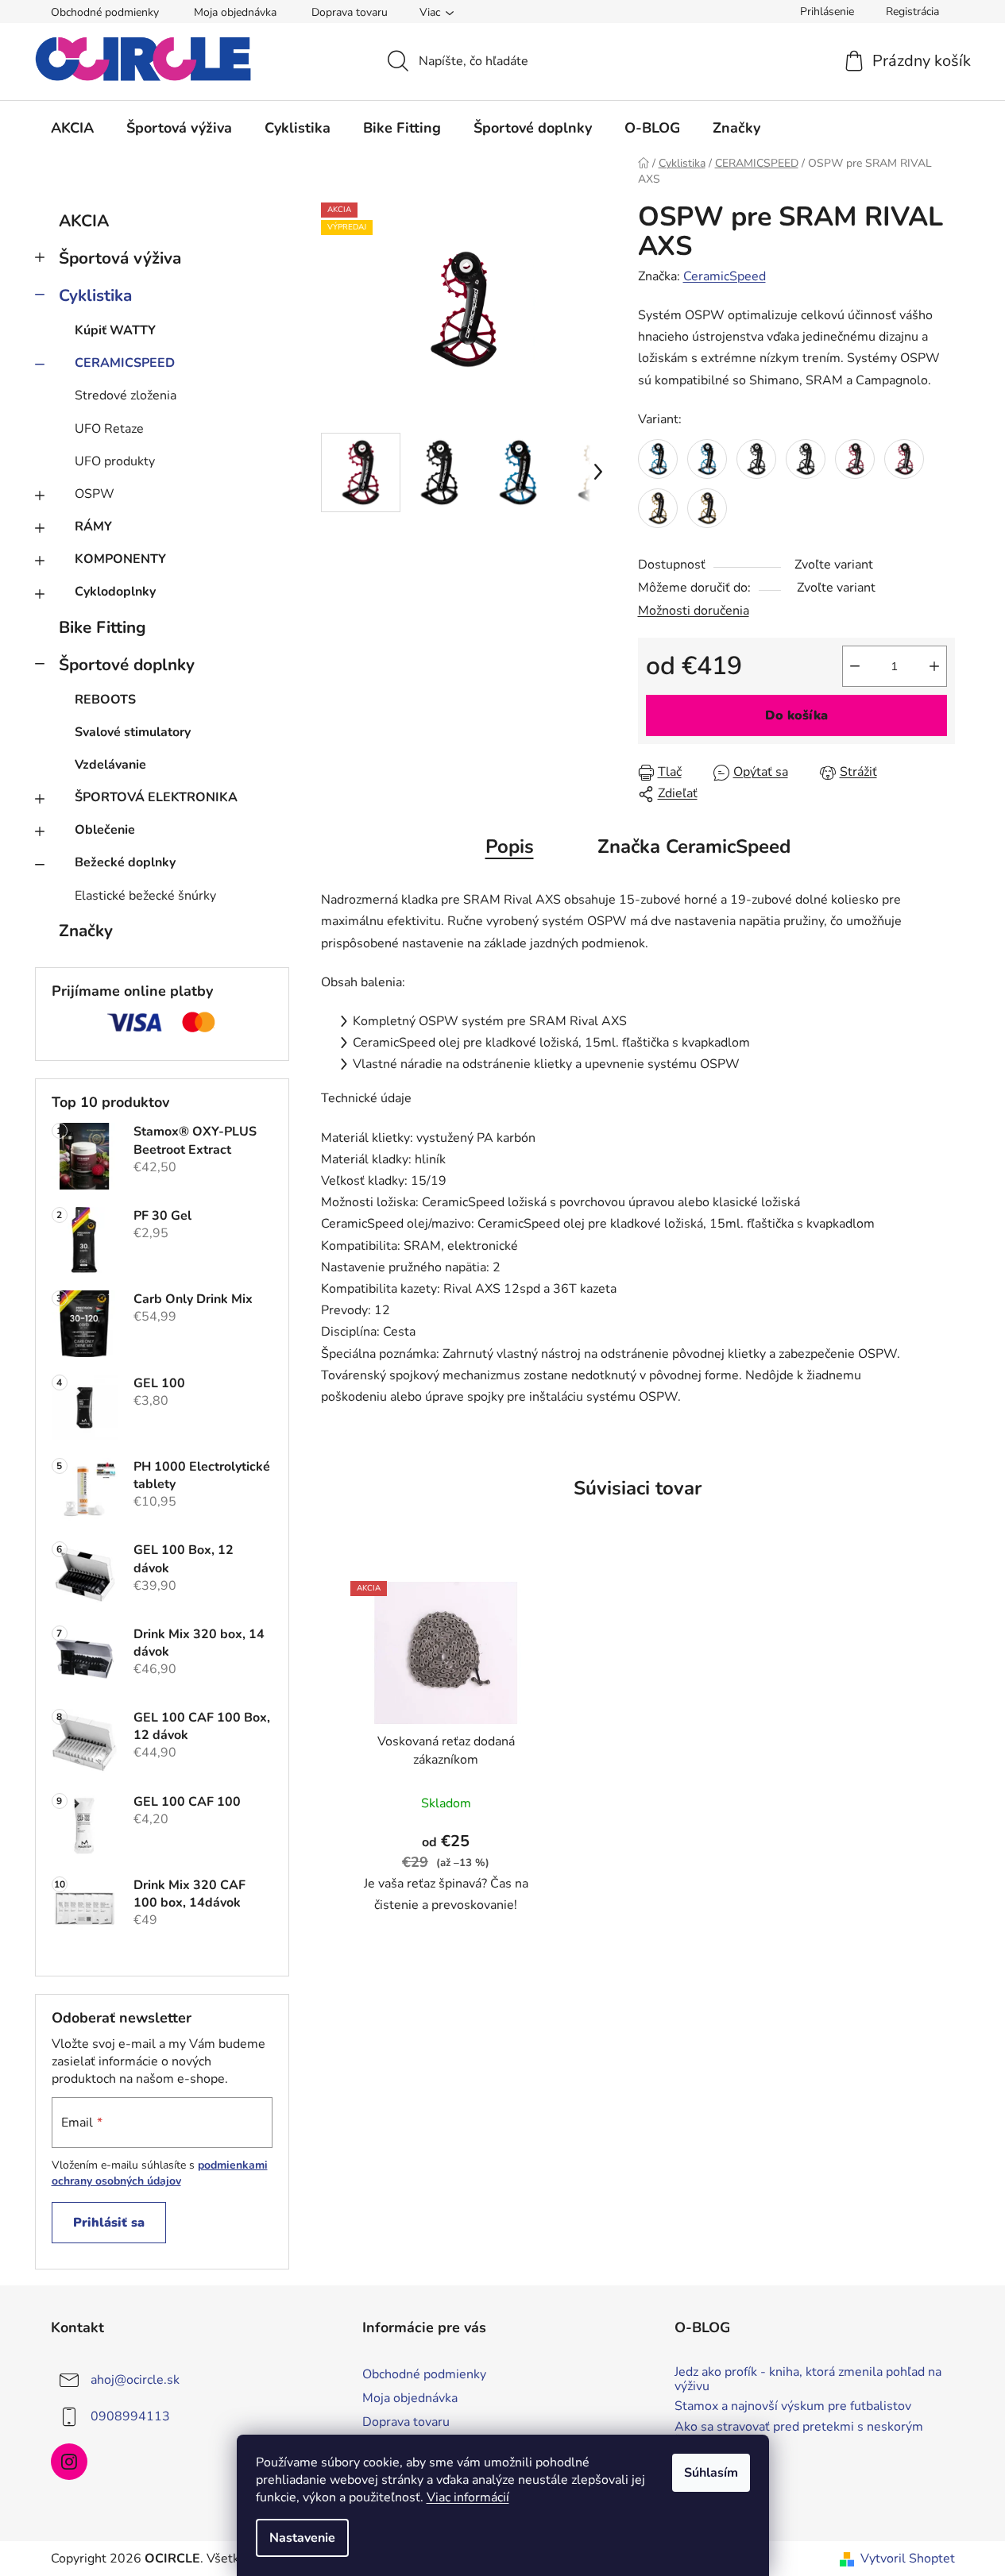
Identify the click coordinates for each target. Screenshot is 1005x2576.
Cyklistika (95, 295)
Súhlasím (711, 2473)
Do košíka (796, 715)
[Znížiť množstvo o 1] (855, 666)
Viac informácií (468, 2497)
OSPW (95, 494)
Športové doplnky (127, 665)
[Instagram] (69, 2462)
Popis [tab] (510, 846)
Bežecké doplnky (125, 862)
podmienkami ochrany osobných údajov (160, 2173)
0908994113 (130, 2416)
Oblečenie (105, 830)
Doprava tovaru (350, 12)
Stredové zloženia (126, 395)
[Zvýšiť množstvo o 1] (934, 666)
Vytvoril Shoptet (908, 2559)
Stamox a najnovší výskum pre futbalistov (793, 2407)
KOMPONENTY (120, 559)
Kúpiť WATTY (115, 330)
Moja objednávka (235, 12)
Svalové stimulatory (133, 732)
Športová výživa (120, 258)
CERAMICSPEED (125, 363)
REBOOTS (105, 700)
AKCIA (84, 221)
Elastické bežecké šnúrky (145, 896)
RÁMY (93, 526)
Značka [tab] (694, 846)
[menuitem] (72, 128)
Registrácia (912, 12)
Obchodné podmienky (105, 12)
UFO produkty (115, 461)
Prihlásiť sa (109, 2223)
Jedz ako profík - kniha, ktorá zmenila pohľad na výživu (808, 2379)
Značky (86, 931)
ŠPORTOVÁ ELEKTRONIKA (156, 797)
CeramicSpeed (725, 276)
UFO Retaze (109, 429)
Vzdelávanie (110, 765)
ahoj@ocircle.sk (135, 2380)
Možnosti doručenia (694, 611)
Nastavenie (302, 2538)
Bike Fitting (102, 627)
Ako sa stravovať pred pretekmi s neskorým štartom (799, 2434)
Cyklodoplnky (115, 592)
